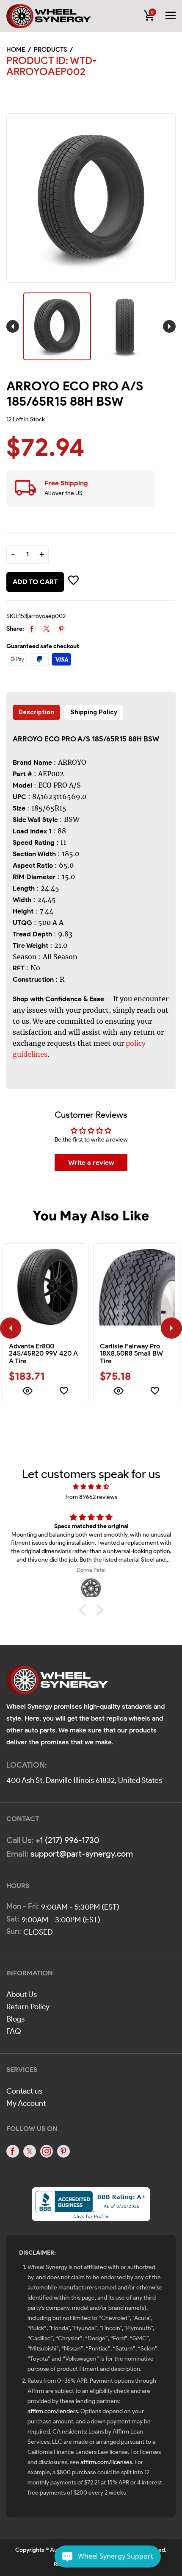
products (50, 50)
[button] (85, 1610)
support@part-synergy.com (82, 1854)
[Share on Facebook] (32, 629)
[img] (91, 1487)
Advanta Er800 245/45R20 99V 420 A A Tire (43, 1353)
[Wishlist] (64, 1392)
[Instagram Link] (47, 2151)
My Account (26, 2103)
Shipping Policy (94, 712)
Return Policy (28, 2007)
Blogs (15, 2019)
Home (16, 50)
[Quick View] (27, 1392)
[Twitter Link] (30, 2151)
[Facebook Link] (13, 2151)
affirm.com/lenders (53, 2411)
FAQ (14, 2031)
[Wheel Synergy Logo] (57, 1683)
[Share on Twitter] (46, 629)
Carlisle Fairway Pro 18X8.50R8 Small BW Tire (131, 1353)
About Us (22, 1994)
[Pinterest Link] (63, 2151)
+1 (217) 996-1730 (68, 1840)
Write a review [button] (91, 1163)
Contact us (24, 2091)
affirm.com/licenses (106, 2462)
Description (36, 712)
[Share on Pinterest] (61, 629)
